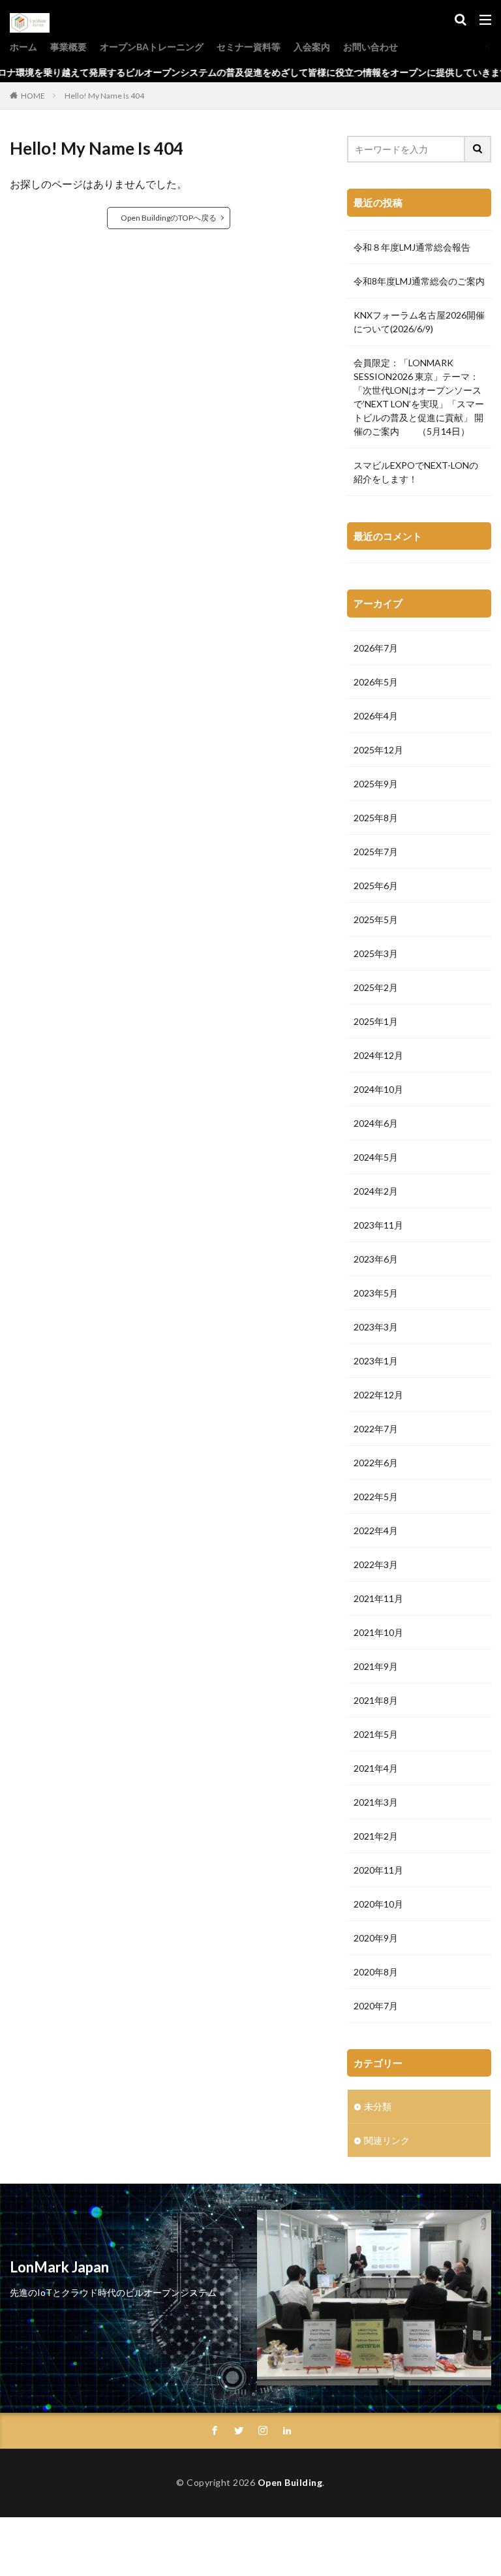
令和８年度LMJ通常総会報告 (412, 247)
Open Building (290, 2482)
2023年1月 (376, 1361)
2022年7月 (376, 1429)
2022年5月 (376, 1497)
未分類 (378, 2106)
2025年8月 (376, 818)
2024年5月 (376, 1157)
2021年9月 (376, 1666)
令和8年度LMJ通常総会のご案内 (419, 281)
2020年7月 (376, 2006)
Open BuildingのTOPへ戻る (169, 218)
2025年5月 (376, 919)
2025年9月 (376, 784)
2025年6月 (376, 886)
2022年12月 (378, 1395)
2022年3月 (376, 1564)
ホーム (23, 47)
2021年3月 (376, 1802)
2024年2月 (376, 1191)
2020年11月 (378, 1870)
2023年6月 (376, 1259)
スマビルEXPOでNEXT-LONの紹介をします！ (416, 472)
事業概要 (68, 47)
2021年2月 (376, 1836)
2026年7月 (376, 648)
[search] (478, 149)
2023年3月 (376, 1327)
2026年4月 (376, 716)
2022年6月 (376, 1463)
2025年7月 (376, 852)
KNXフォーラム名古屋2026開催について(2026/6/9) (419, 322)
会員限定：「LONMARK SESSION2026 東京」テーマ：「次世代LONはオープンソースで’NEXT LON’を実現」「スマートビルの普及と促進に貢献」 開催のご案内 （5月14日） (419, 397)
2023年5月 (376, 1293)
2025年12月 (378, 750)
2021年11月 (378, 1598)
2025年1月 (376, 1021)
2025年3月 (376, 953)
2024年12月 (378, 1055)
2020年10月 (378, 1904)
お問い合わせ (371, 47)
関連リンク (387, 2140)
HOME (33, 96)
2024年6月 (376, 1123)
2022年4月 (376, 1531)
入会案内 (312, 47)
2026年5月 (376, 682)
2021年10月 (378, 1632)
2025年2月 (376, 987)
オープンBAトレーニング (152, 47)
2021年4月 (376, 1768)
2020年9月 (376, 1938)
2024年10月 (378, 1089)
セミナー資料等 (249, 47)
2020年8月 (376, 1972)
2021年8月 (376, 1700)
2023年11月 (378, 1225)
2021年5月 (376, 1734)
